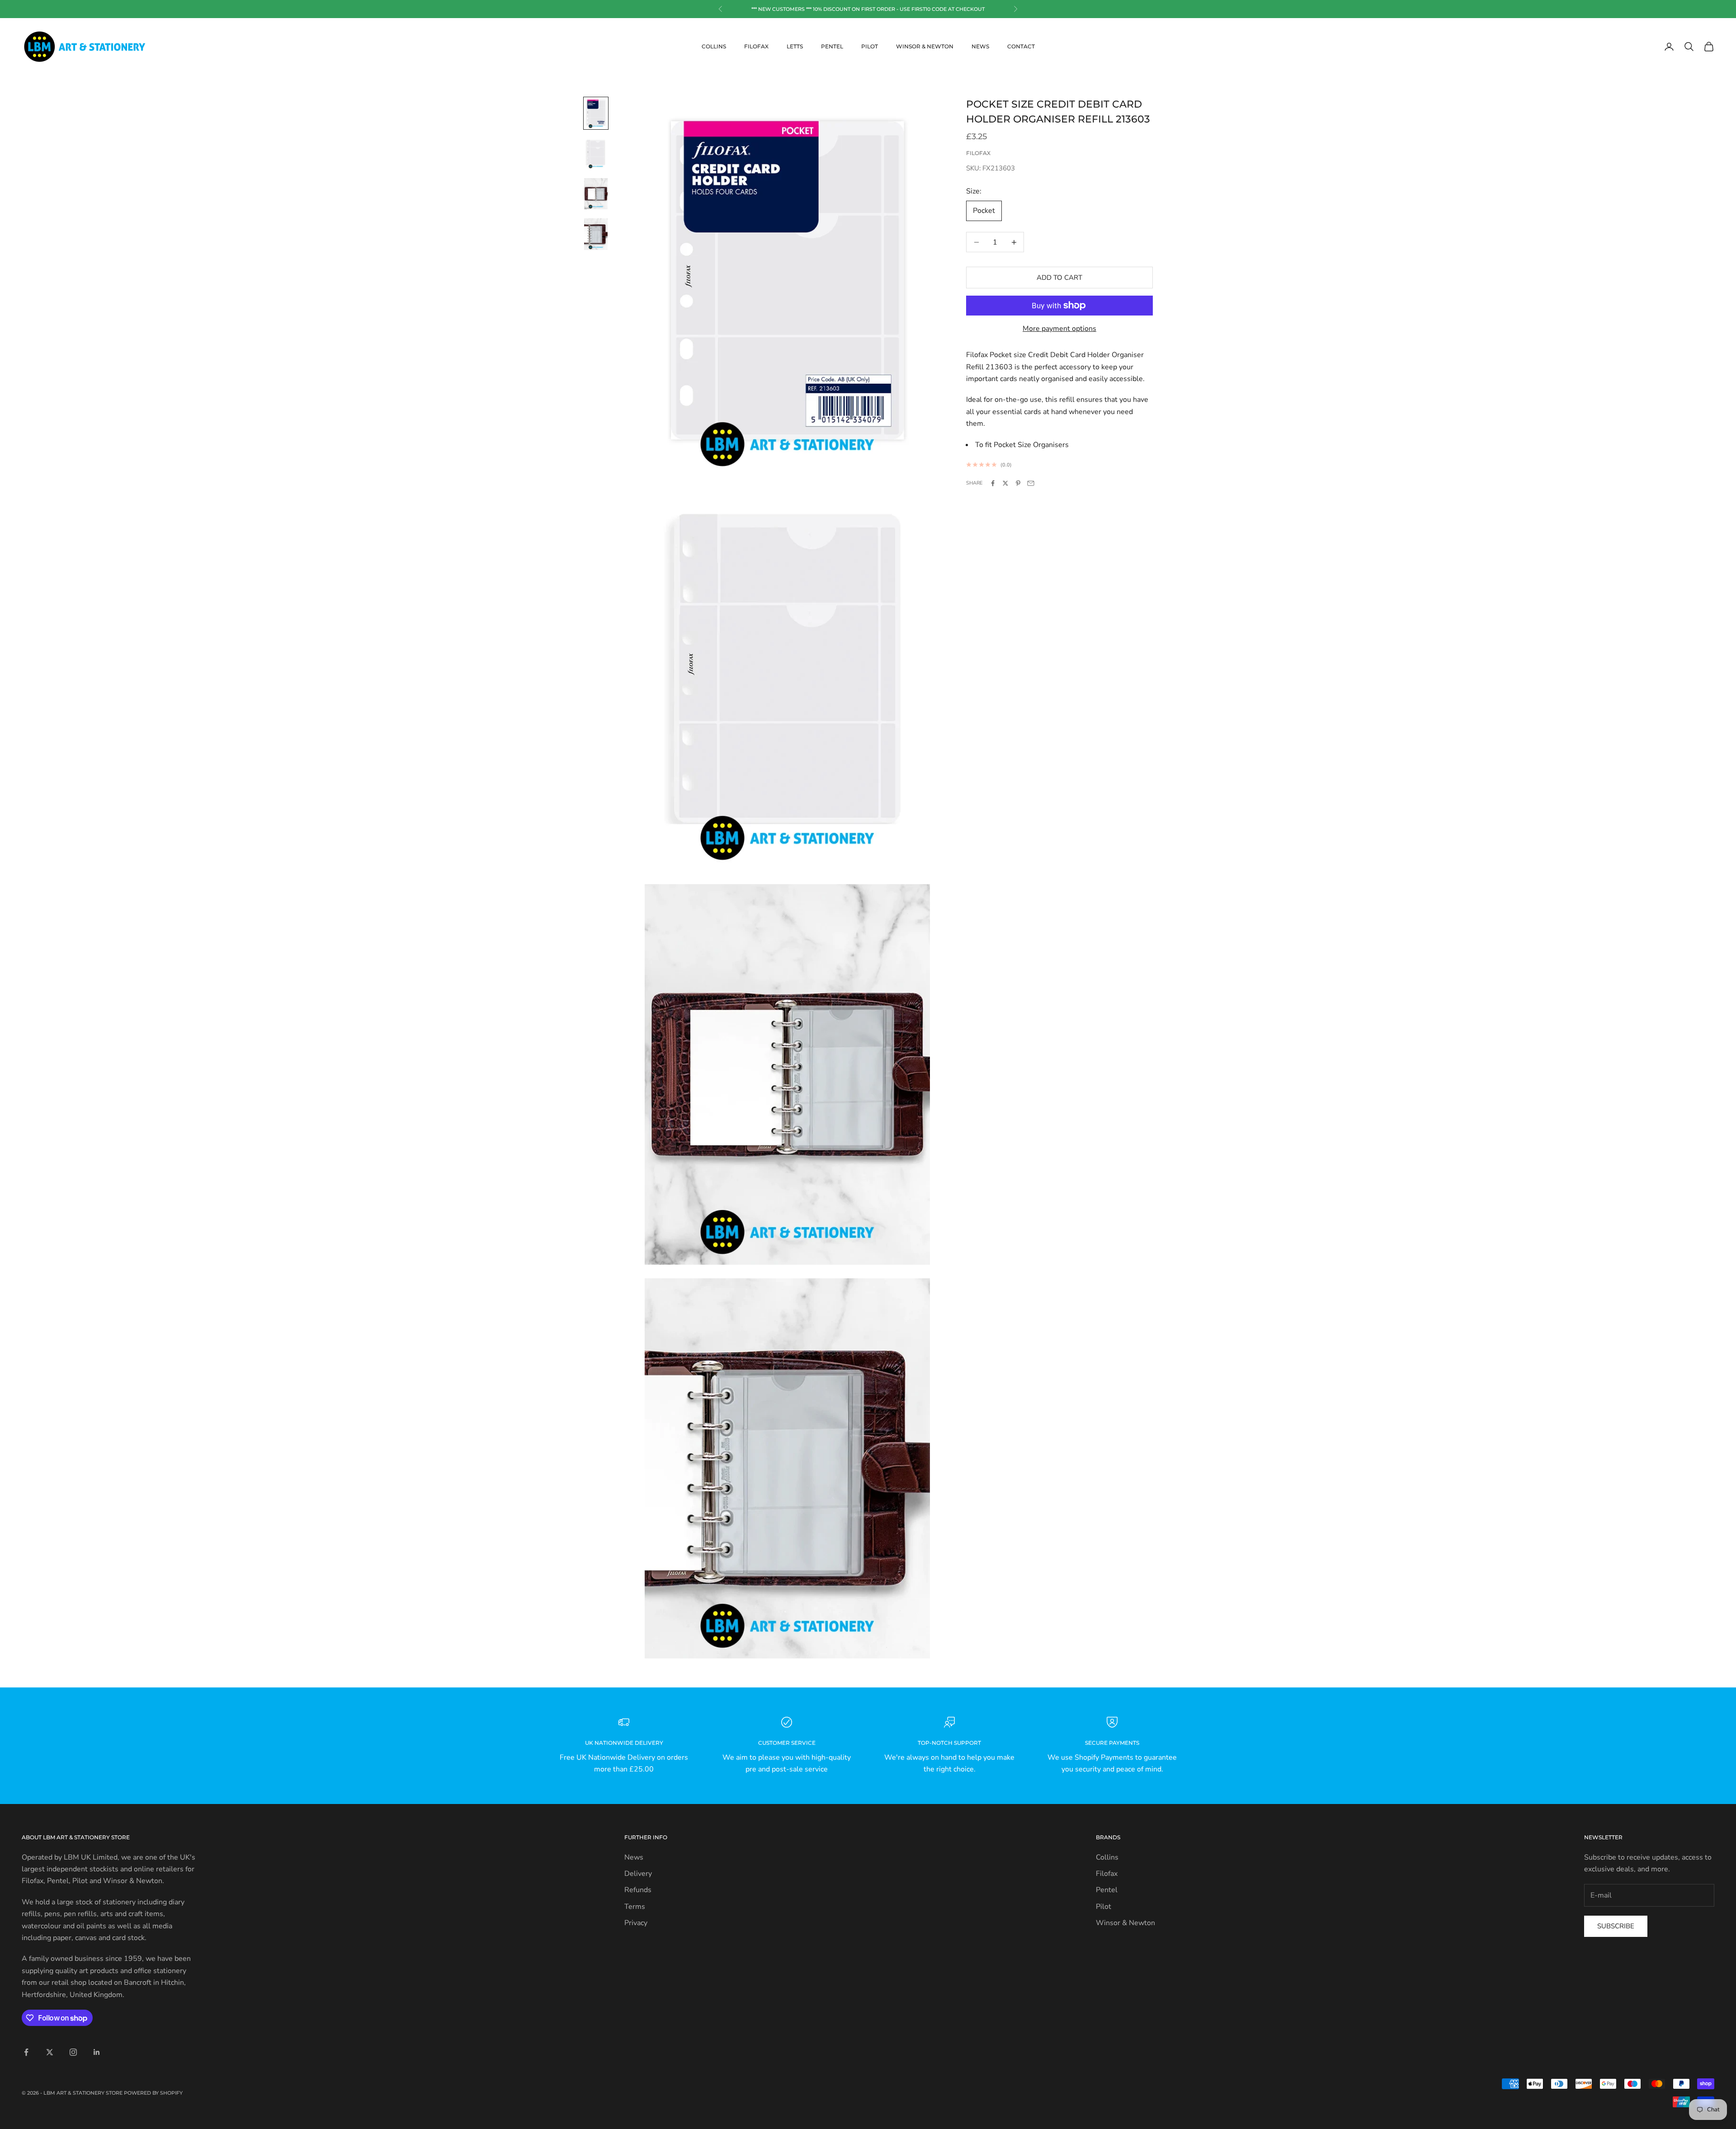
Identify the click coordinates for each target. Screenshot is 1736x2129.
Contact (1021, 46)
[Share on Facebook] (993, 483)
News (980, 46)
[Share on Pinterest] (1018, 483)
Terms (635, 1907)
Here (894, 9)
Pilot (870, 46)
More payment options (1059, 329)
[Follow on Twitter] (50, 2052)
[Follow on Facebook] (26, 2052)
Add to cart (1059, 278)
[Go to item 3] (596, 194)
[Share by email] (1031, 483)
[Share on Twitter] (1005, 483)
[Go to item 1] (596, 113)
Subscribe (1616, 1926)
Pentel (832, 46)
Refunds (638, 1890)
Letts (795, 46)
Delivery (638, 1874)
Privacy (636, 1923)
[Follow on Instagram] (73, 2052)
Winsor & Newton (925, 46)
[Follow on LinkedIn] (97, 2052)
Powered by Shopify (153, 2093)
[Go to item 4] (596, 234)
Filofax (756, 46)
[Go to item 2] (596, 153)
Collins (714, 46)
